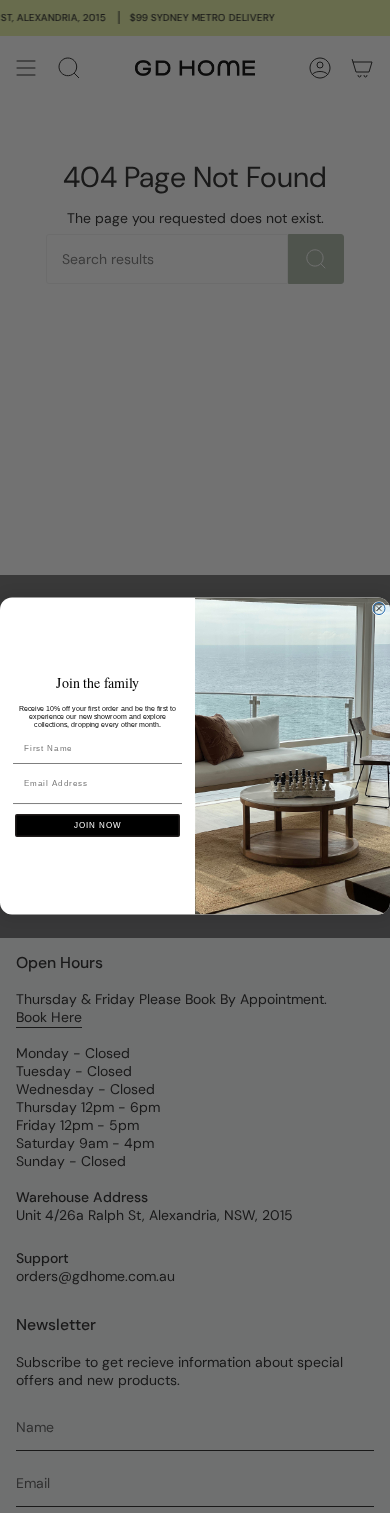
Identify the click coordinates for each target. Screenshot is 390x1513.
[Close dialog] (379, 609)
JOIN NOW (98, 825)
